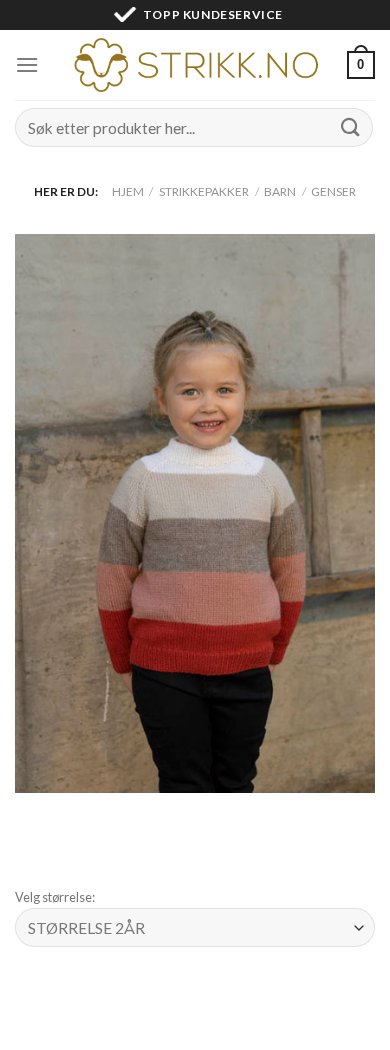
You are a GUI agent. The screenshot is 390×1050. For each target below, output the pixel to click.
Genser (333, 191)
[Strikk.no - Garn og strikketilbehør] (195, 65)
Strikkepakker (204, 191)
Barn (280, 191)
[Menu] (27, 64)
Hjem (128, 191)
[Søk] (351, 127)
